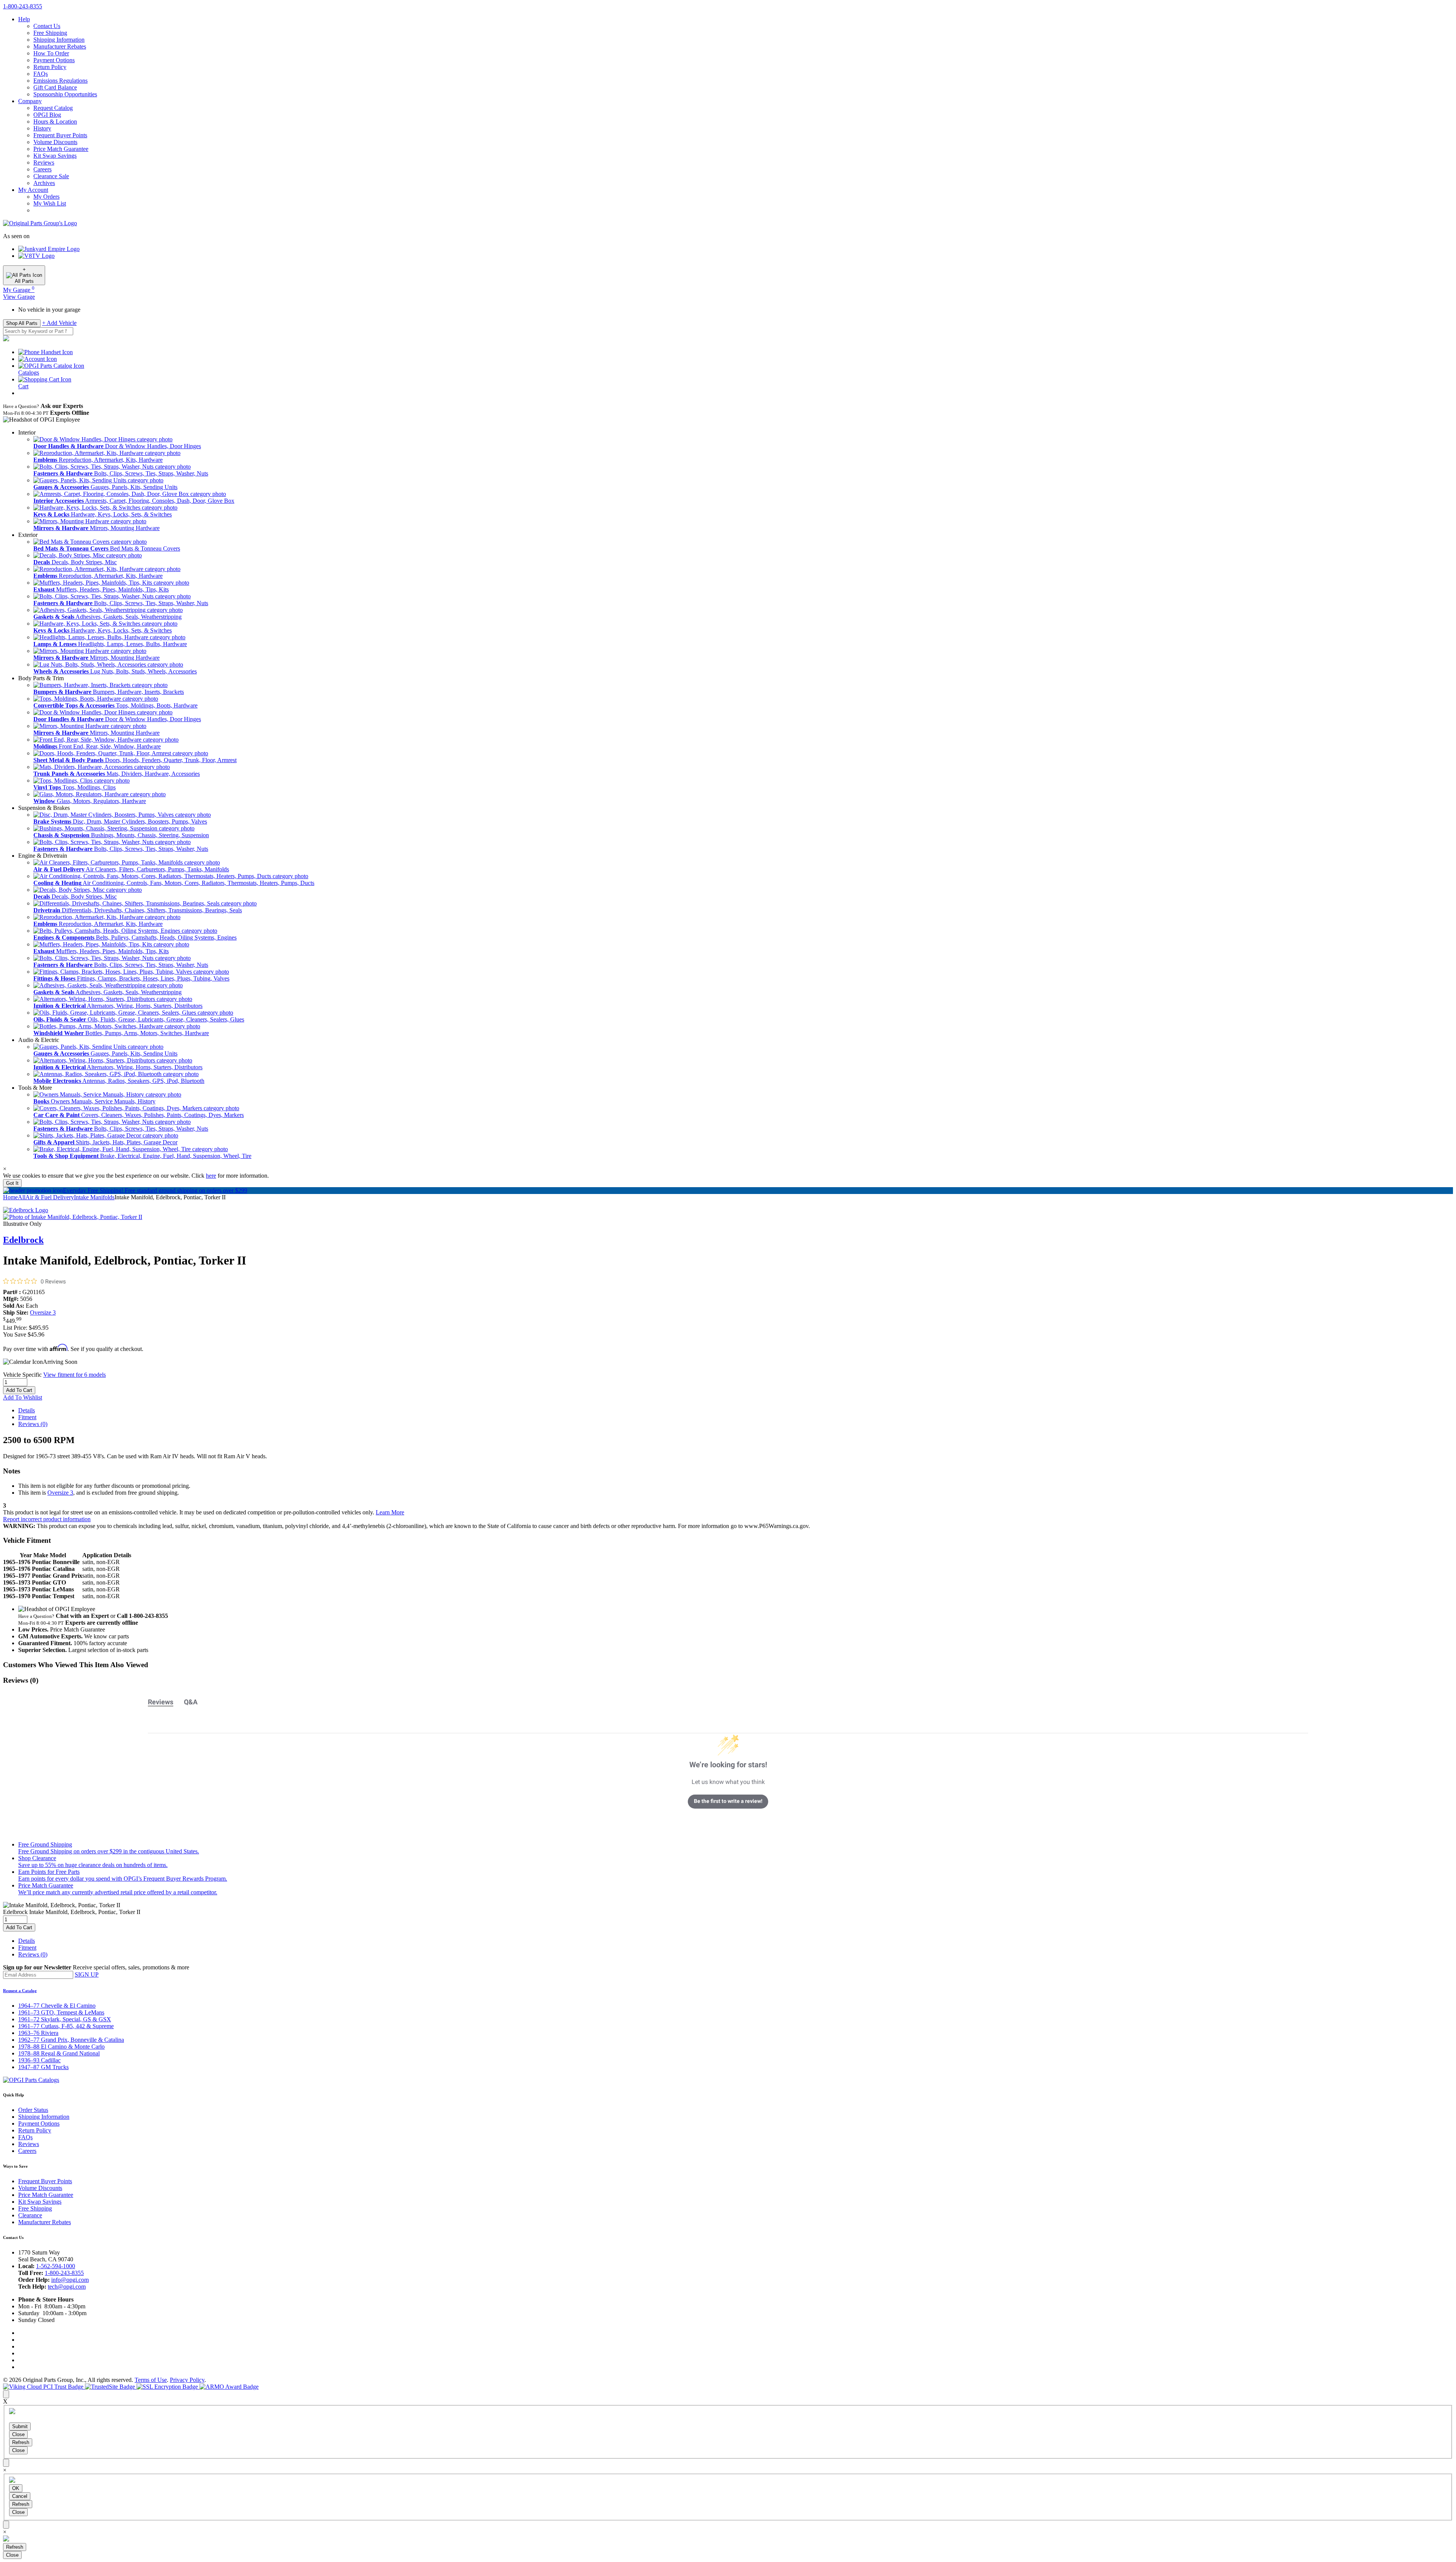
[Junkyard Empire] (49, 249)
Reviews (44, 162)
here (211, 1176)
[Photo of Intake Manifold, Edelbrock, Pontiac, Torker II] (73, 1217)
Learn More (390, 1512)
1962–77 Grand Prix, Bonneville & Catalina (71, 2040)
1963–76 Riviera (38, 2033)
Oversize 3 (43, 1312)
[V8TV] (36, 256)
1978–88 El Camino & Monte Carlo (61, 2047)
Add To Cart (19, 1390)
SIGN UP (87, 1974)
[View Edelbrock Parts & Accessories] (26, 1210)
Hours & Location (55, 122)
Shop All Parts (22, 323)
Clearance (30, 2215)
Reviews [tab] (161, 1702)
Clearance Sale (51, 176)
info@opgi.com (70, 2280)
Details (27, 1410)
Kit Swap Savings (55, 156)
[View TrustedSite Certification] (111, 2387)
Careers (42, 169)
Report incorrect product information (47, 1519)
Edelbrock (23, 1240)
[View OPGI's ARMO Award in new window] (229, 2387)
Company (30, 101)
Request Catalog (53, 108)
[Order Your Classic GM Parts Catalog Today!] (31, 2080)
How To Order (51, 53)
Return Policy (50, 67)
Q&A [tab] (191, 1702)
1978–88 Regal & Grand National (59, 2053)
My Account (33, 190)
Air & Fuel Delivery (50, 1197)
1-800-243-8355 (64, 2273)
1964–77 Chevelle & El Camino (57, 2006)
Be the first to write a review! (728, 1801)
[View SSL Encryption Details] (168, 2387)
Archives (44, 183)
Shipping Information (59, 40)
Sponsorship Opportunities (65, 94)
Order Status (33, 2110)
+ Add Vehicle (59, 323)
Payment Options (54, 60)
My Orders (46, 197)
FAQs (41, 74)
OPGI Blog (47, 115)
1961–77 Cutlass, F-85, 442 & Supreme (66, 2026)
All (22, 1197)
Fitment (27, 1417)
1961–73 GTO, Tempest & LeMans (61, 2012)
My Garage (19, 290)
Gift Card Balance (55, 87)
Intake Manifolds (94, 1197)
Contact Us (47, 26)
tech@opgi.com (67, 2287)
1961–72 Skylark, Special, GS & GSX (65, 2019)
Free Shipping (50, 33)
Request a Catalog (20, 1991)
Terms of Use (151, 2380)
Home (10, 1197)
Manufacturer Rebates (60, 46)
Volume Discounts (55, 142)
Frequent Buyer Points (60, 135)
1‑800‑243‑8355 (23, 6)
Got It (12, 1183)
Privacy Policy (187, 2380)
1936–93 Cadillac (39, 2060)
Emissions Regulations (60, 81)
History (42, 128)
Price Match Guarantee (61, 149)
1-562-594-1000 (56, 2266)
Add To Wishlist (23, 1397)
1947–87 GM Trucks (43, 2067)
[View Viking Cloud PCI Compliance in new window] (44, 2387)
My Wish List (50, 203)
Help (24, 19)
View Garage (19, 297)
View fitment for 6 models (75, 1375)
